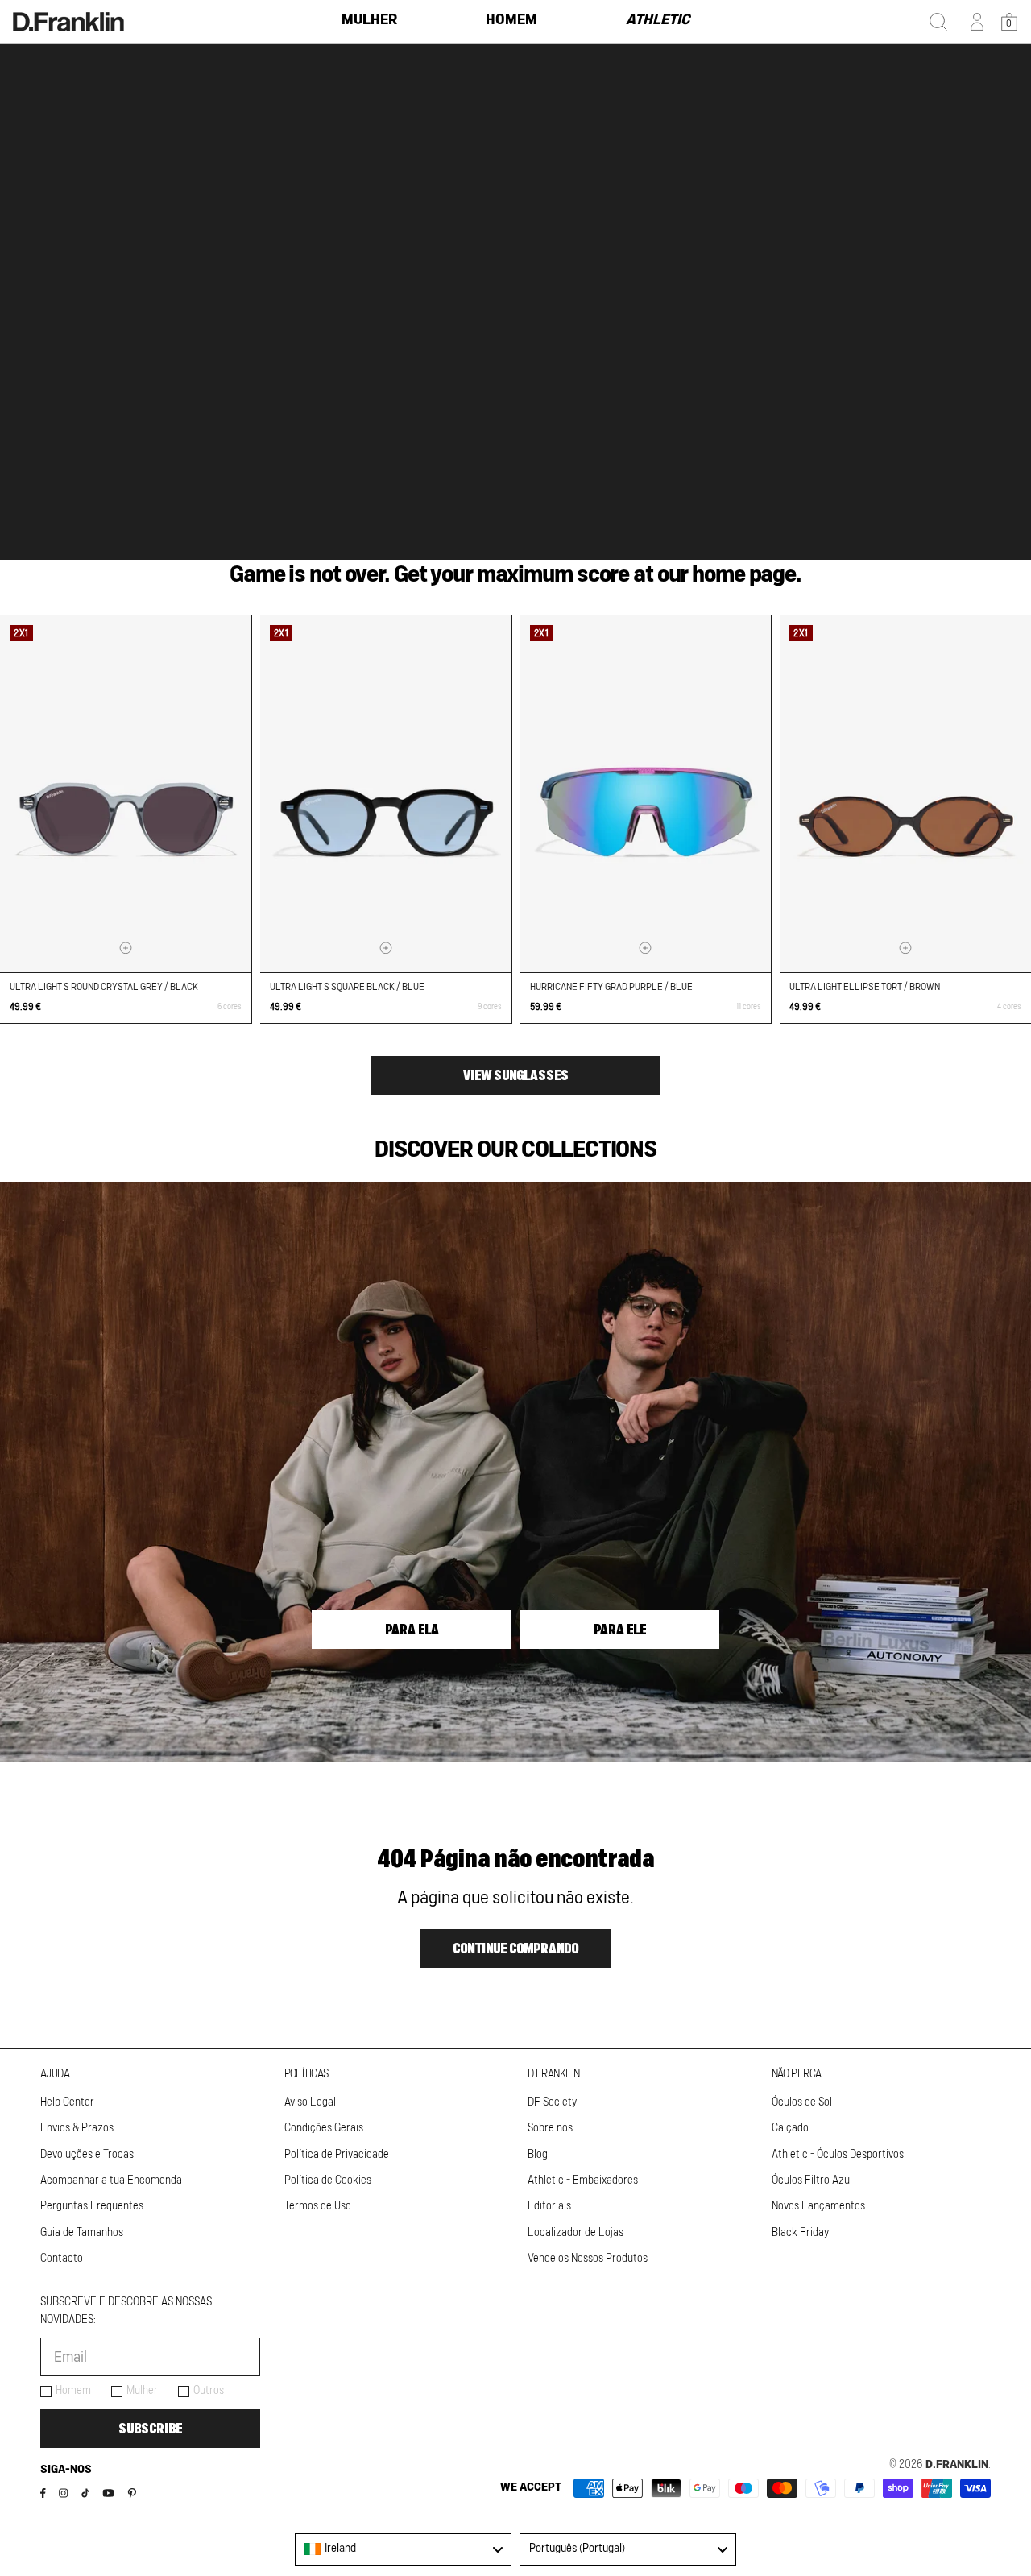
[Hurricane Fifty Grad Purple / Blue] (646, 794)
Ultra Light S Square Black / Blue (347, 987)
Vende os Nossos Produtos (588, 2259)
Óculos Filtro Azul (812, 2180)
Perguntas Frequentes (92, 2206)
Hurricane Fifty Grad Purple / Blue (611, 987)
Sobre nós (550, 2128)
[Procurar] (938, 22)
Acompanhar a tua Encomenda (111, 2180)
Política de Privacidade (337, 2155)
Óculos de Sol (802, 2102)
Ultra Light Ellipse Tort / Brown (865, 987)
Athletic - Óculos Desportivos (838, 2155)
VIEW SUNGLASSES (516, 1075)
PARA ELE (620, 1630)
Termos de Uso (318, 2206)
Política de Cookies (328, 2180)
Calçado (790, 2128)
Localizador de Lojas (576, 2233)
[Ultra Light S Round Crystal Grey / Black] (126, 794)
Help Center (67, 2102)
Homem (73, 2391)
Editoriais (549, 2206)
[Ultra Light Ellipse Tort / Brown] (905, 794)
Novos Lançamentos (818, 2206)
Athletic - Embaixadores (583, 2180)
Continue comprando (515, 1949)
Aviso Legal (310, 2102)
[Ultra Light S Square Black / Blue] (386, 794)
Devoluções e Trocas (87, 2155)
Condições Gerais (324, 2128)
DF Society (552, 2102)
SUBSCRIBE (150, 2429)
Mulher (142, 2391)
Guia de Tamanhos (82, 2233)
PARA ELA (412, 1630)
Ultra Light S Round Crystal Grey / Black (104, 987)
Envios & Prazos (77, 2128)
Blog (538, 2155)
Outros (209, 2391)
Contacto (62, 2259)
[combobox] (403, 2549)
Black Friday (800, 2233)
